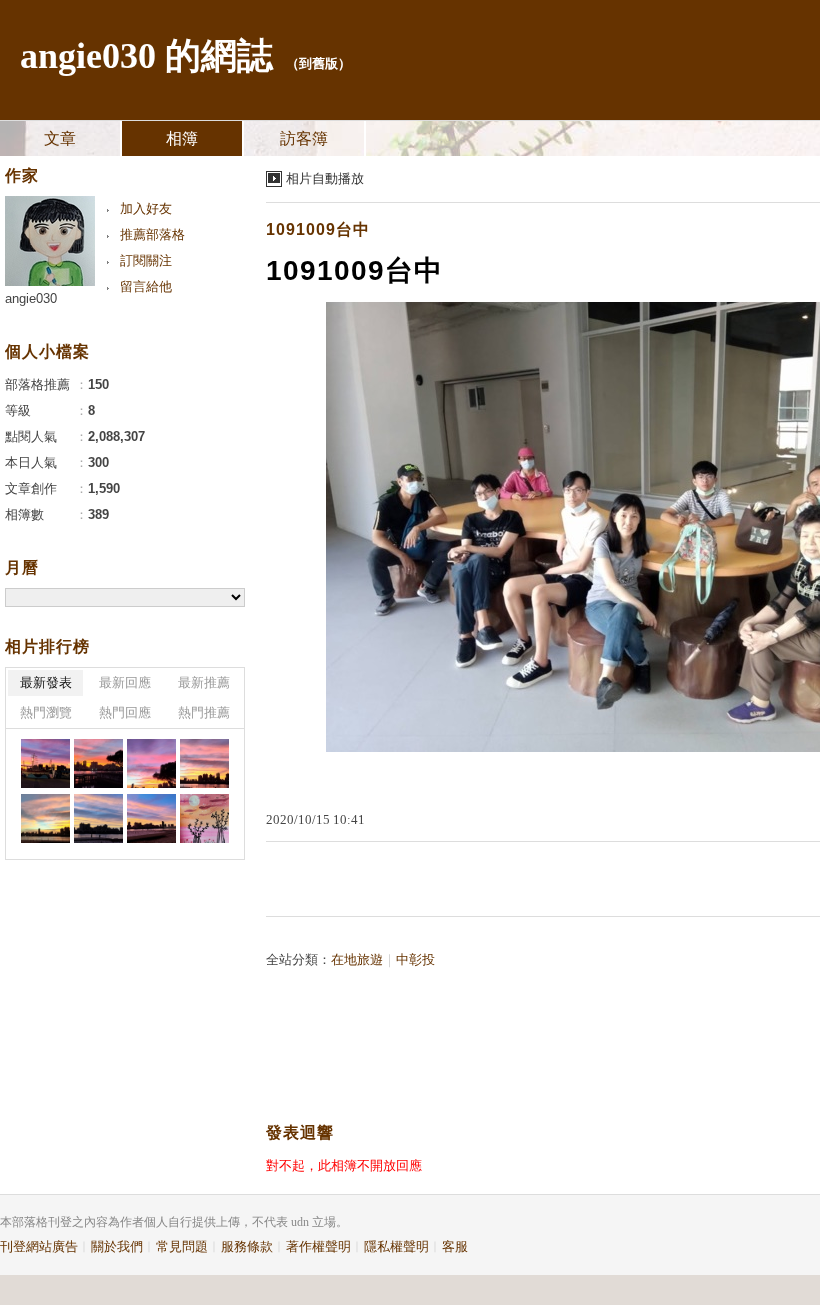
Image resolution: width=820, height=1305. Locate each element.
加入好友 (146, 208)
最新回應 (125, 682)
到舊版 (318, 63)
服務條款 (247, 1246)
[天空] (45, 763)
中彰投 (415, 959)
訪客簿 (304, 138)
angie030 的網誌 (146, 56)
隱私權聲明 (396, 1246)
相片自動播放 (325, 178)
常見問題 (182, 1246)
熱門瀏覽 (46, 712)
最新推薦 (204, 682)
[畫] (204, 818)
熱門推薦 (204, 712)
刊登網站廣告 (39, 1246)
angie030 (31, 298)
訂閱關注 (146, 260)
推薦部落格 (152, 234)
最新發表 (46, 682)
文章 (60, 138)
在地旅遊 (357, 959)
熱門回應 (125, 712)
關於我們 (117, 1246)
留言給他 (146, 286)
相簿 (182, 138)
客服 (455, 1246)
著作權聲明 (318, 1246)
